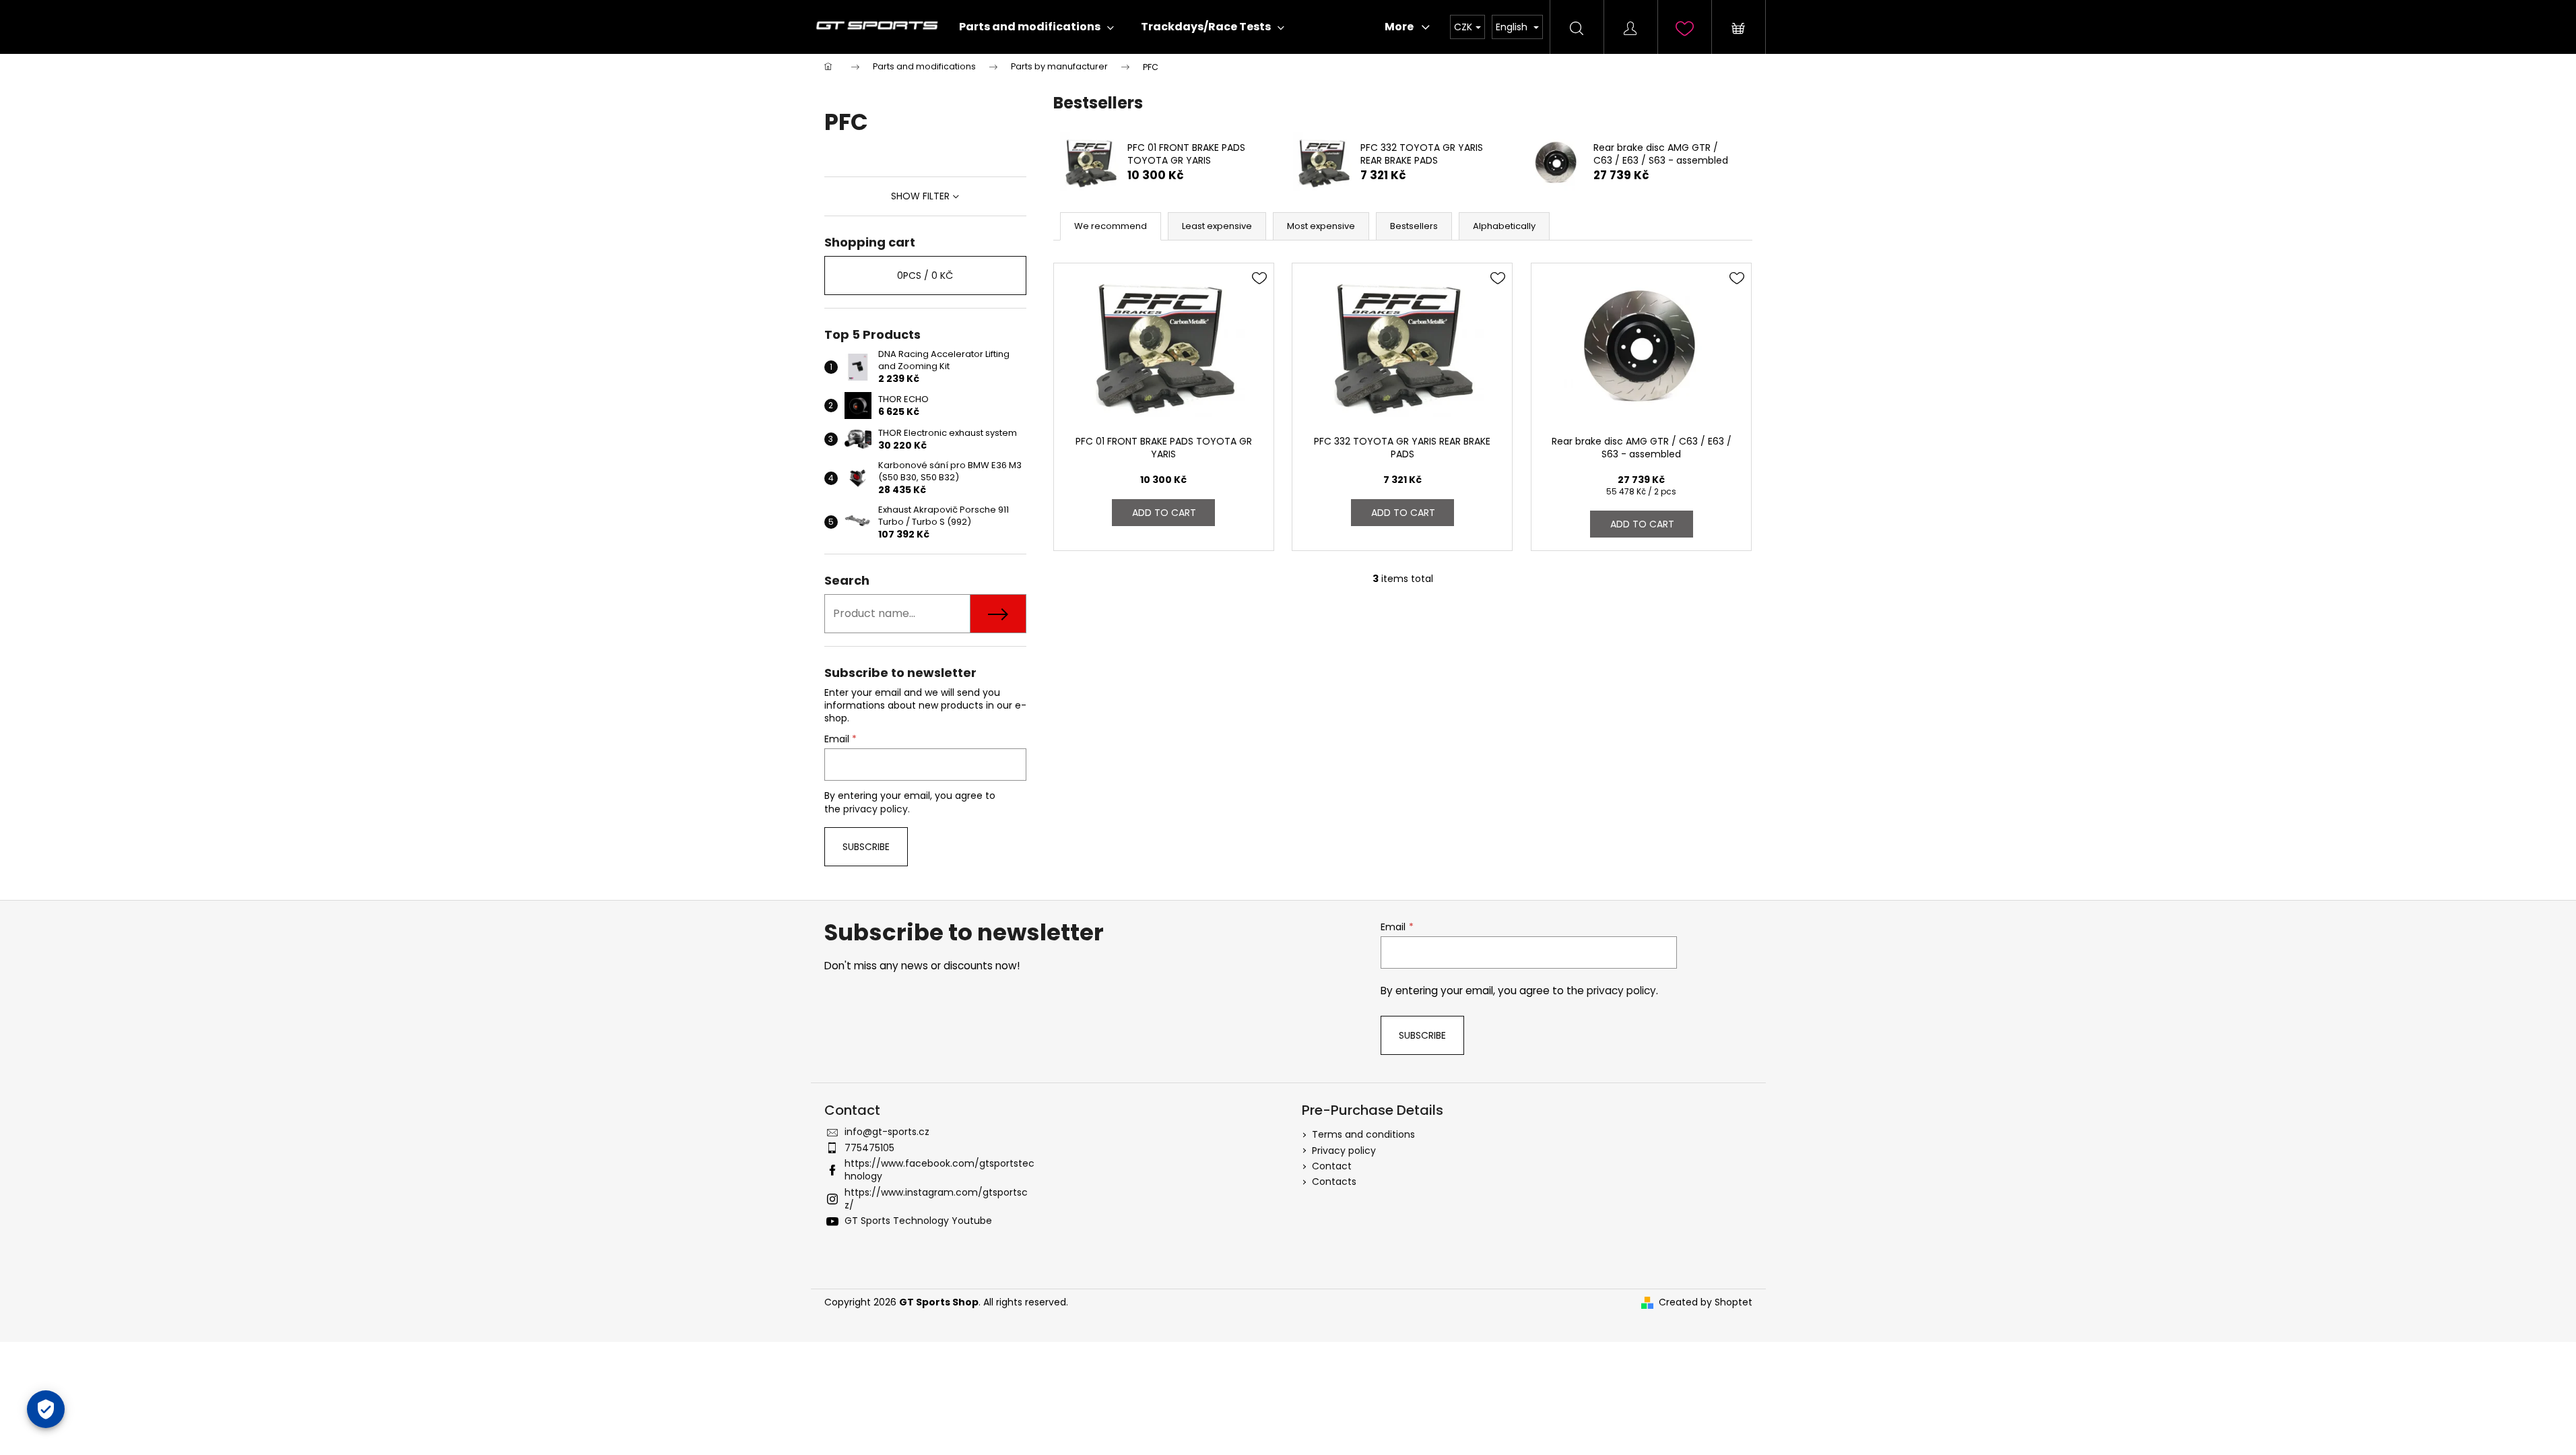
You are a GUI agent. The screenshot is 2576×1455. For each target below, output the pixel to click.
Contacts (1334, 1182)
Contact (1332, 1166)
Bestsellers (1414, 226)
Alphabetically (1504, 226)
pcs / (925, 276)
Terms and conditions (1363, 1134)
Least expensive (1217, 226)
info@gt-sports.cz (887, 1132)
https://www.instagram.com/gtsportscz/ (936, 1199)
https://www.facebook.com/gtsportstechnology (939, 1170)
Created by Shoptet (1706, 1302)
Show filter (920, 196)
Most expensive (1321, 226)
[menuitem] (1036, 27)
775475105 (869, 1148)
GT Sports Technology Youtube (918, 1221)
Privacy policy (1344, 1151)
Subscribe (866, 847)
